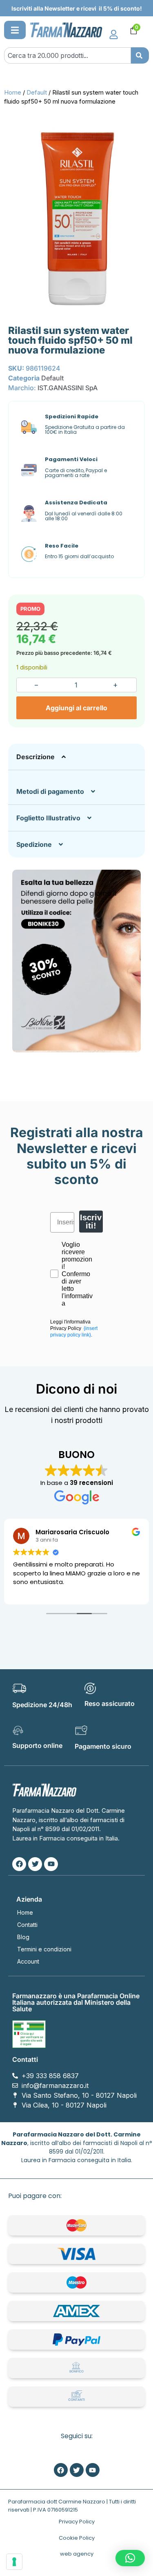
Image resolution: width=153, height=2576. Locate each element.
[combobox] (68, 55)
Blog (23, 1937)
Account (28, 1961)
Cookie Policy (77, 2538)
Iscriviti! (91, 1222)
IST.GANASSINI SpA (68, 388)
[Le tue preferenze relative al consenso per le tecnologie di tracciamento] (14, 2562)
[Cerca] (140, 55)
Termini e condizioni (44, 1949)
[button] (15, 30)
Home (13, 93)
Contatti (27, 1925)
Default (37, 93)
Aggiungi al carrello (76, 708)
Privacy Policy (77, 2522)
